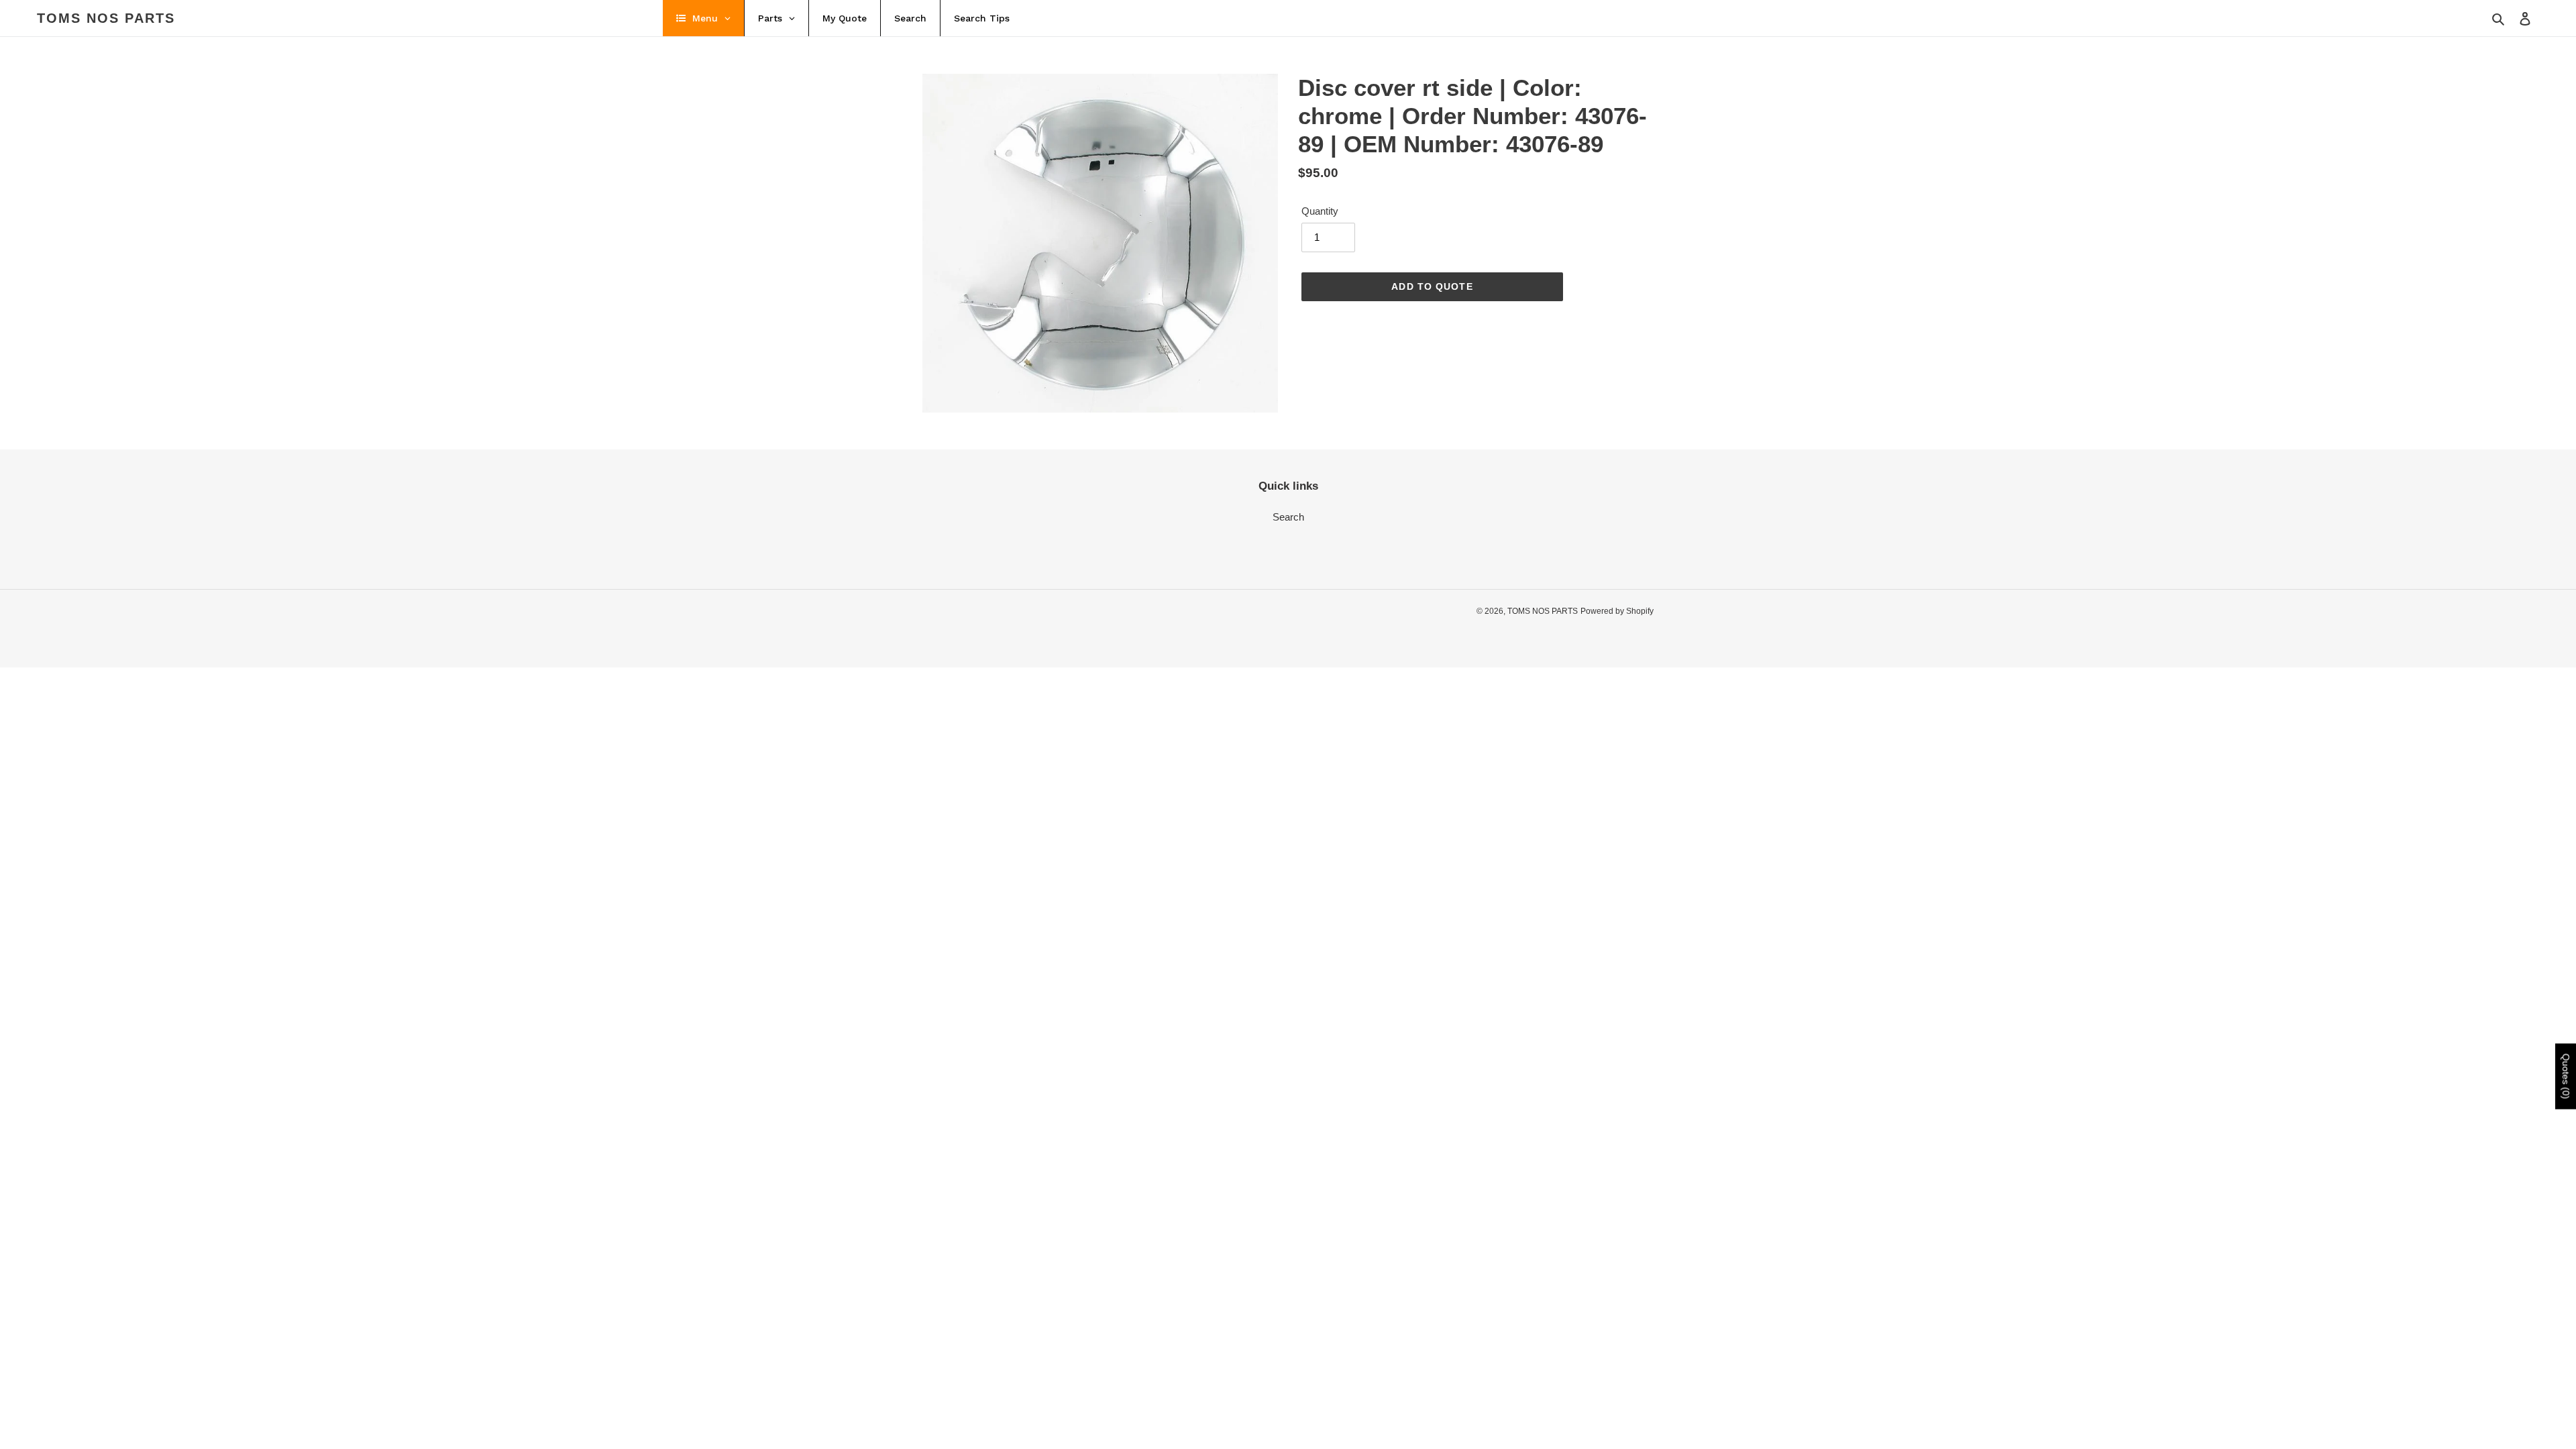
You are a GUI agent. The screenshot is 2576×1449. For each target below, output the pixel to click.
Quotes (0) (2566, 1077)
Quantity (1320, 211)
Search (1288, 517)
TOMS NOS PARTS (106, 18)
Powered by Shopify (1617, 611)
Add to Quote (1432, 286)
